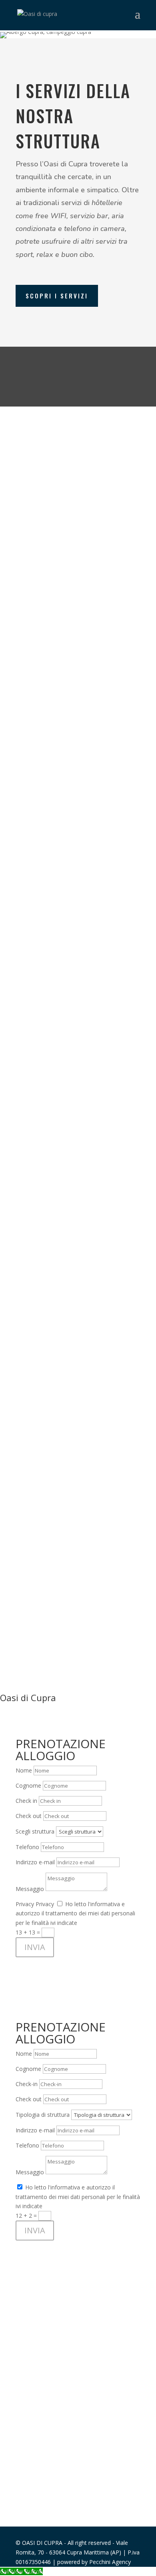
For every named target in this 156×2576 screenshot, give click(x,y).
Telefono (27, 1847)
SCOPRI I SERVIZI (57, 296)
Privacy (25, 1904)
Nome (24, 1770)
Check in (26, 1801)
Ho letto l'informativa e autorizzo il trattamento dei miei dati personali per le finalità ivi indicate (75, 1914)
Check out (29, 1816)
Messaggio (30, 1889)
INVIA (35, 1947)
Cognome (28, 1785)
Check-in (27, 2084)
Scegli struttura (35, 1831)
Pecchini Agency (110, 2562)
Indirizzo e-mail (35, 1862)
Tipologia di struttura (43, 2115)
